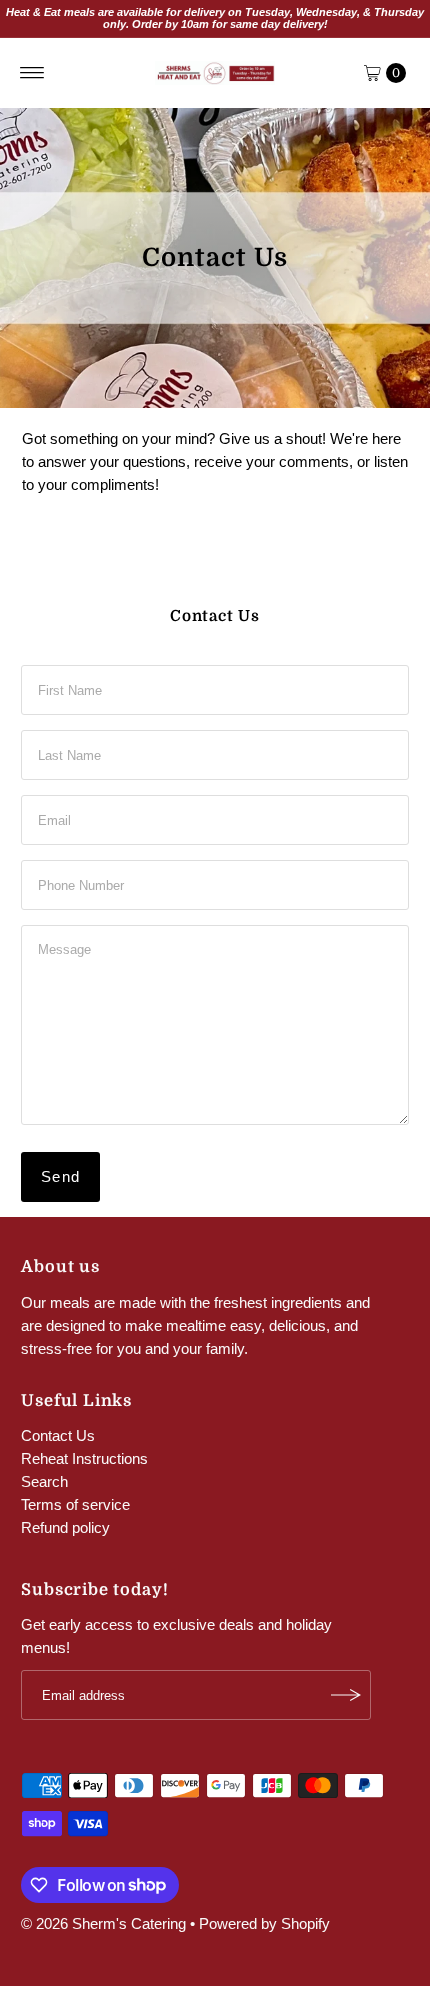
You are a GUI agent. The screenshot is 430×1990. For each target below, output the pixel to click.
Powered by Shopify (264, 1923)
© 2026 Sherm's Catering (103, 1923)
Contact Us (58, 1435)
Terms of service (75, 1504)
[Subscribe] (346, 1695)
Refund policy (65, 1527)
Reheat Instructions (84, 1458)
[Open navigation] (32, 73)
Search (44, 1481)
